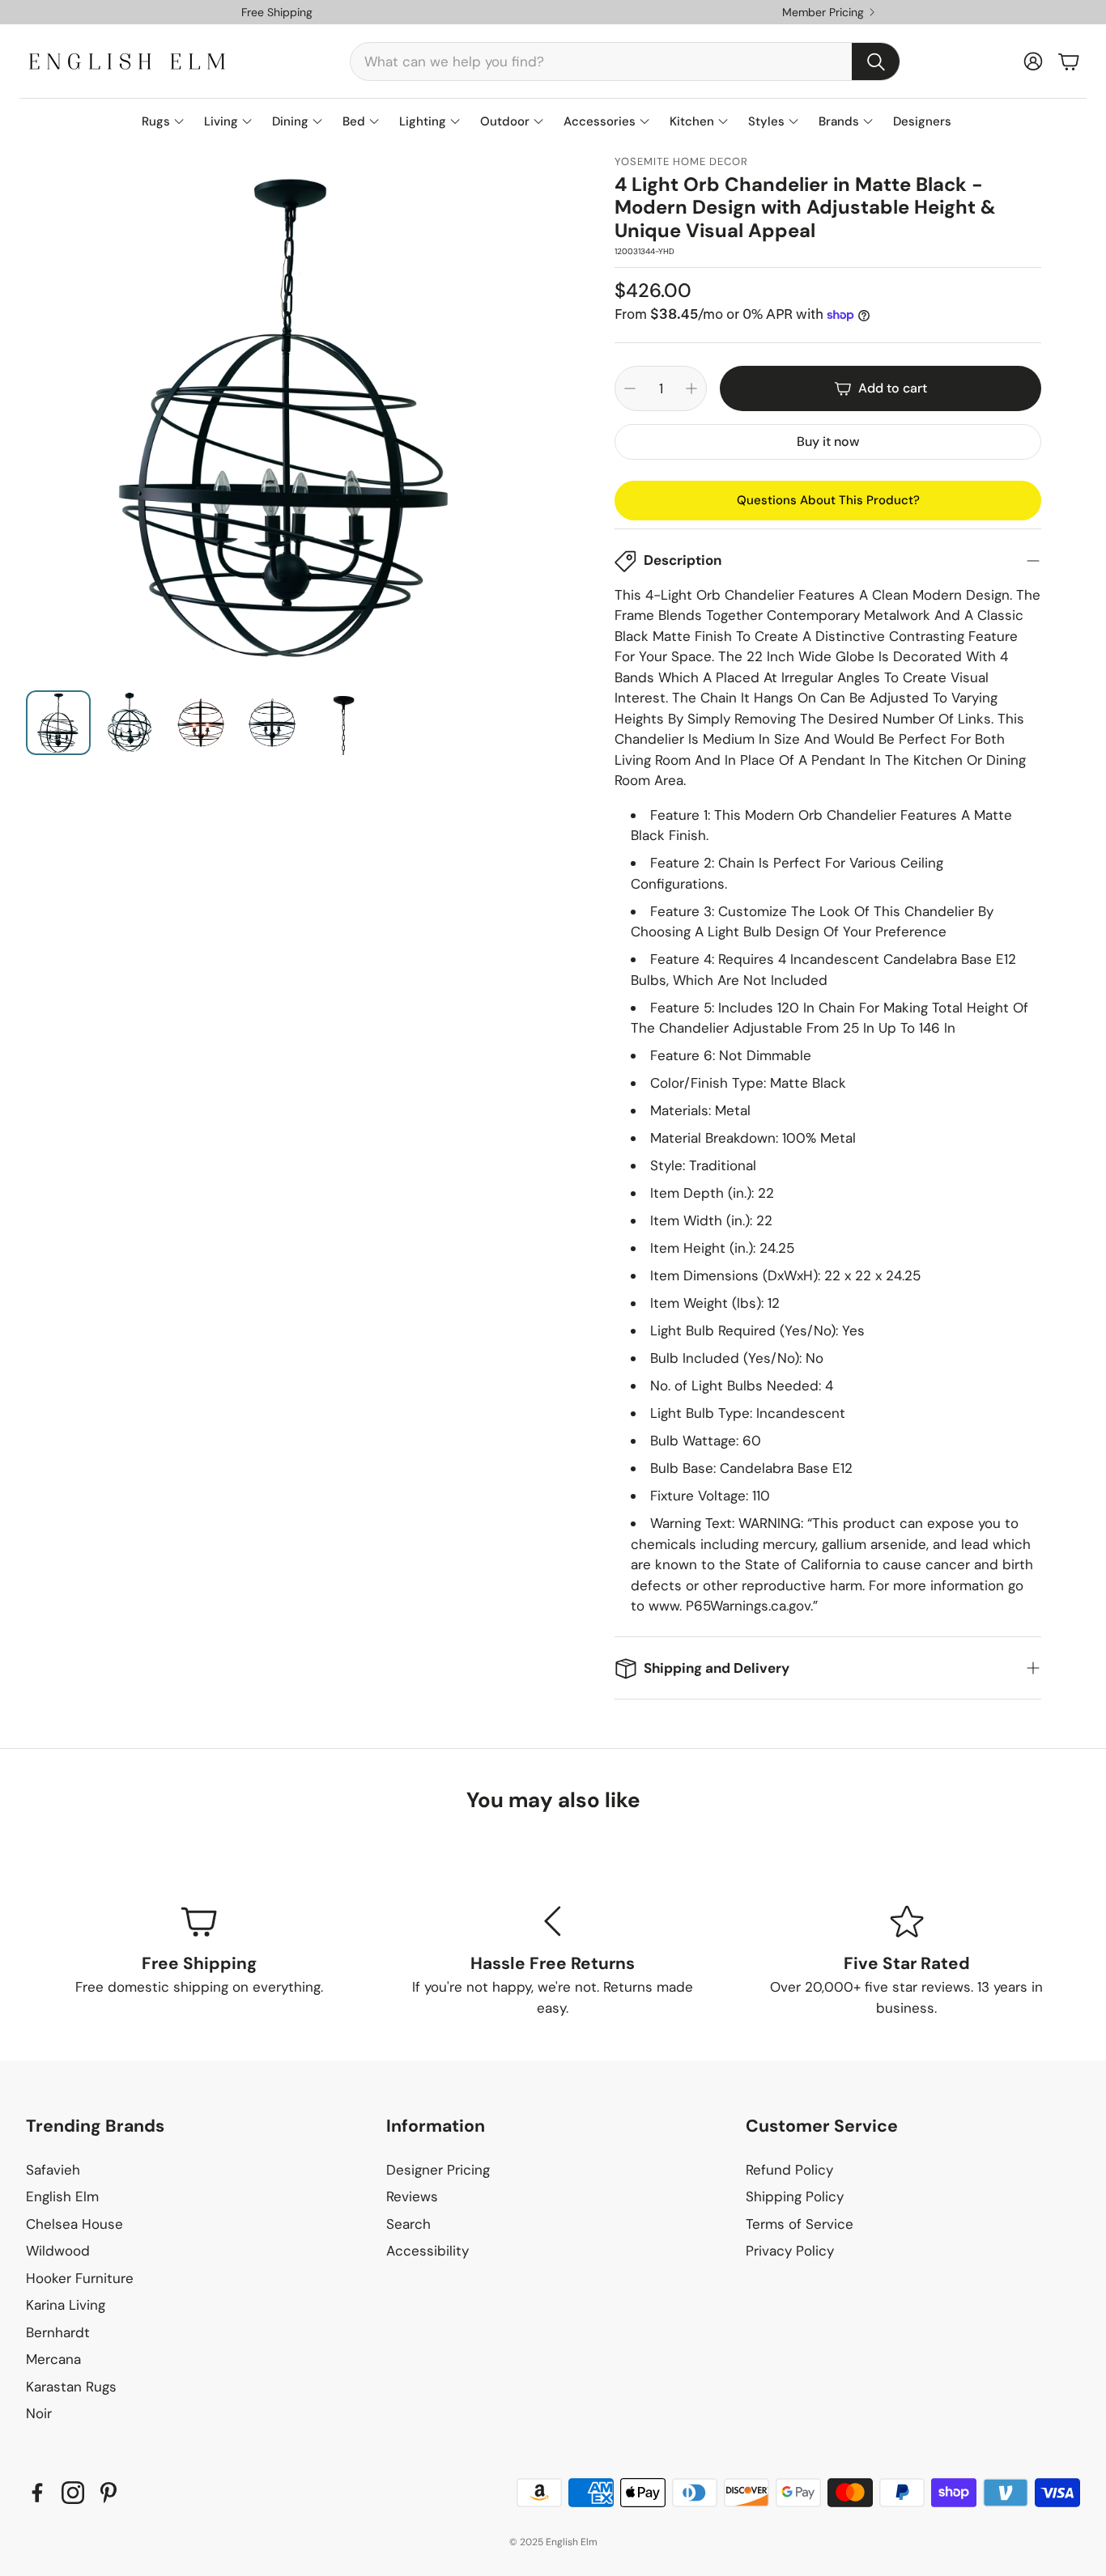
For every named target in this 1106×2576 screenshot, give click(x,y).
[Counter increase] (691, 388)
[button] (625, 62)
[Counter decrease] (630, 388)
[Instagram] (73, 2493)
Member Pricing (823, 12)
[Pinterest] (108, 2493)
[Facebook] (37, 2493)
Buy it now (828, 441)
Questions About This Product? (828, 500)
